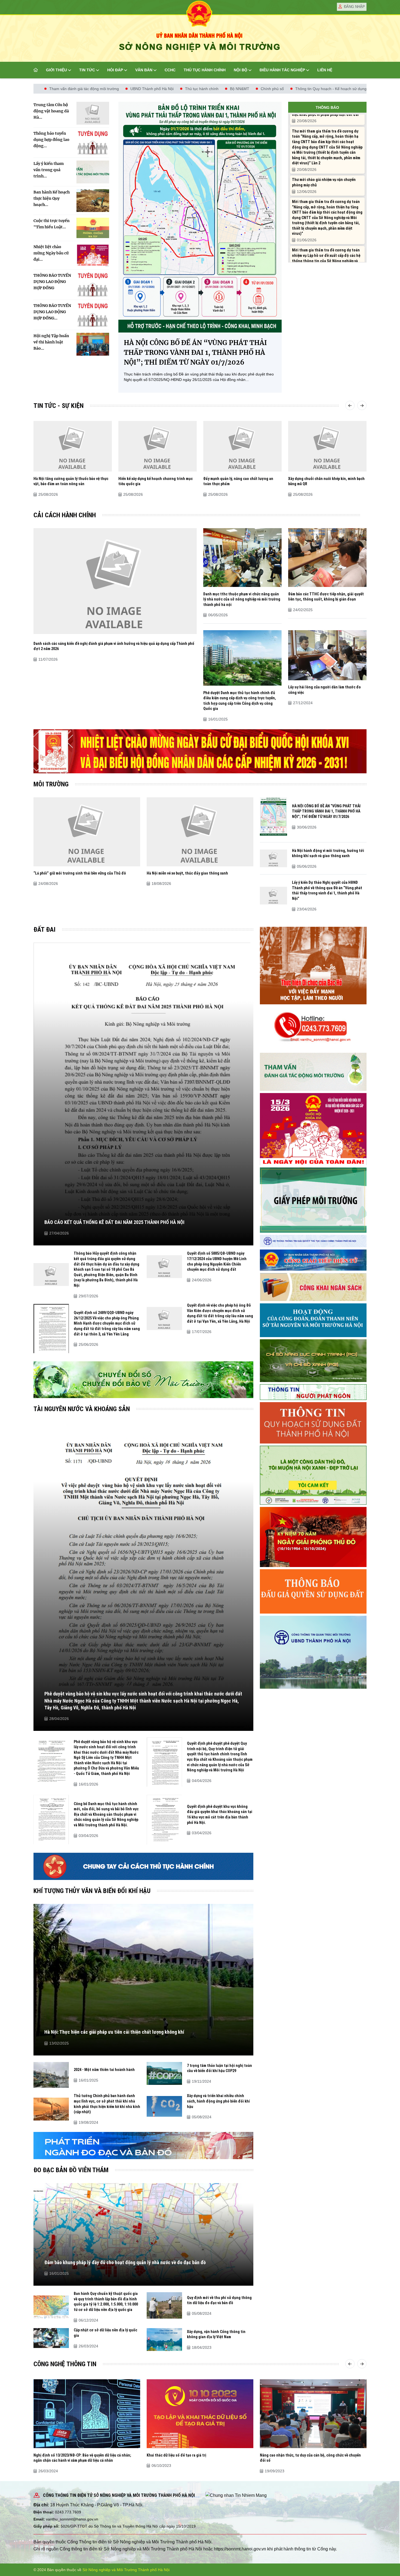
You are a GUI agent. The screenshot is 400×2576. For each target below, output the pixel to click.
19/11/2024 (201, 2081)
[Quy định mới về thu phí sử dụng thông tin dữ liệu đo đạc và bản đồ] (164, 2305)
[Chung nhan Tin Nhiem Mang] (236, 2495)
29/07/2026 (88, 1296)
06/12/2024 (88, 2320)
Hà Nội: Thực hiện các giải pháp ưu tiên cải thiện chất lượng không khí (114, 2032)
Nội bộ (241, 70)
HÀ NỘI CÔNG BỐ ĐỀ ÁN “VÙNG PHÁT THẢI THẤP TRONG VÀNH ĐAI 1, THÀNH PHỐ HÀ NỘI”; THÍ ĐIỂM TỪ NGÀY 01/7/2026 (195, 353)
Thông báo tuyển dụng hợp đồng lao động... (51, 140)
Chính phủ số (109, 89)
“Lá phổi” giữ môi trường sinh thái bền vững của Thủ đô (80, 873)
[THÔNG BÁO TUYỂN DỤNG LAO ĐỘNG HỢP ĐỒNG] (93, 285)
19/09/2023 (275, 2471)
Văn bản (144, 70)
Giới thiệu (56, 70)
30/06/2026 (307, 827)
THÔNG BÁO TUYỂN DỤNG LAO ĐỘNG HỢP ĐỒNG (52, 282)
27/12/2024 (303, 703)
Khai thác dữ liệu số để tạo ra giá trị (176, 2455)
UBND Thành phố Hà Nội (324, 89)
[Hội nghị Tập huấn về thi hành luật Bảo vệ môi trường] (93, 344)
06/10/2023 (161, 2466)
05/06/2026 (307, 866)
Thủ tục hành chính (205, 70)
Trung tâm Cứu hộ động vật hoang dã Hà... (51, 111)
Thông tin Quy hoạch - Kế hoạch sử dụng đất (171, 89)
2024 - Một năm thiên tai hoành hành (104, 2070)
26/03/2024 (88, 2346)
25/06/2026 (88, 1344)
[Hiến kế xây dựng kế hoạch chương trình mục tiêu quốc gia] (158, 446)
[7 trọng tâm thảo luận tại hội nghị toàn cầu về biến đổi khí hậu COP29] (164, 2073)
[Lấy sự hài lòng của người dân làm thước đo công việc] (327, 655)
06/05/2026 (218, 615)
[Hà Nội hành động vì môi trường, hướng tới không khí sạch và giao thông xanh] (273, 858)
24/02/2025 (303, 610)
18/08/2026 (161, 884)
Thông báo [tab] (327, 107)
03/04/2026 (88, 1836)
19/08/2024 (88, 2122)
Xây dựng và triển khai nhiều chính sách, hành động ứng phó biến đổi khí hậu (218, 2101)
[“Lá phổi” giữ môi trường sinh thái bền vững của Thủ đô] (87, 831)
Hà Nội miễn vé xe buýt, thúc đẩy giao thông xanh (187, 873)
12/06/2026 (307, 192)
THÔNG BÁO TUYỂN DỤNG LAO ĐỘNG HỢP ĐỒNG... (52, 312)
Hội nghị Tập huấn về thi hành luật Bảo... (51, 342)
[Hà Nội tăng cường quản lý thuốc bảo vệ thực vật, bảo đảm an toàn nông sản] (73, 446)
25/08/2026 (48, 494)
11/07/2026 (48, 659)
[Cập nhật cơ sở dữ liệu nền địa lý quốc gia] (51, 2338)
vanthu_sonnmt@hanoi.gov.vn (72, 2519)
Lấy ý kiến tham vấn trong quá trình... (49, 170)
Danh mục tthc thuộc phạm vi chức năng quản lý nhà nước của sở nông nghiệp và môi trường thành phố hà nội (242, 599)
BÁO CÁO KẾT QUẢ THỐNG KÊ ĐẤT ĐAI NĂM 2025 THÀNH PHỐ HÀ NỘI (114, 1222)
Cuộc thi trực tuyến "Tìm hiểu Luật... (52, 224)
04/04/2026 (202, 1781)
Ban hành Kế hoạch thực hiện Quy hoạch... (52, 198)
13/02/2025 (59, 2043)
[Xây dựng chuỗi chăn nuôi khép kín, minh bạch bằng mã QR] (327, 446)
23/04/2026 (307, 909)
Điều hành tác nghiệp (282, 70)
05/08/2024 (202, 2117)
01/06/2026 (307, 240)
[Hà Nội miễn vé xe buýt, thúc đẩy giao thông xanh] (200, 831)
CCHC (170, 70)
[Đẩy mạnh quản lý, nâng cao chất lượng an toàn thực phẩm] (242, 446)
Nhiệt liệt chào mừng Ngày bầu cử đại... (51, 253)
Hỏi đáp (115, 70)
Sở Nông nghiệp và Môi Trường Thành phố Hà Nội (126, 2570)
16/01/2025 (218, 719)
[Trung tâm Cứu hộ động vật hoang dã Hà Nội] (93, 113)
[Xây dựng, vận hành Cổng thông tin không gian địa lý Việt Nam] (164, 2339)
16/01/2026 (88, 1784)
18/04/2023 (202, 2347)
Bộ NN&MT (77, 89)
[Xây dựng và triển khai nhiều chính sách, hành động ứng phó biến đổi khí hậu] (164, 2106)
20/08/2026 (307, 121)
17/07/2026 (202, 1332)
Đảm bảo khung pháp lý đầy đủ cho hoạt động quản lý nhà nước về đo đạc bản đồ (125, 2262)
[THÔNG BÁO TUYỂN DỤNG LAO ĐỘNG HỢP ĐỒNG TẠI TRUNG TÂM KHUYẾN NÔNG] (93, 315)
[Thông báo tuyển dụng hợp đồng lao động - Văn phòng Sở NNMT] (93, 143)
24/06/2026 (202, 1280)
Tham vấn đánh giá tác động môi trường (256, 89)
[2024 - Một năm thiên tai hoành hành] (51, 2075)
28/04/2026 (59, 1719)
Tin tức (87, 70)
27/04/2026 (59, 1233)
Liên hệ (325, 70)
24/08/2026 (48, 884)
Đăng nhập (354, 7)
